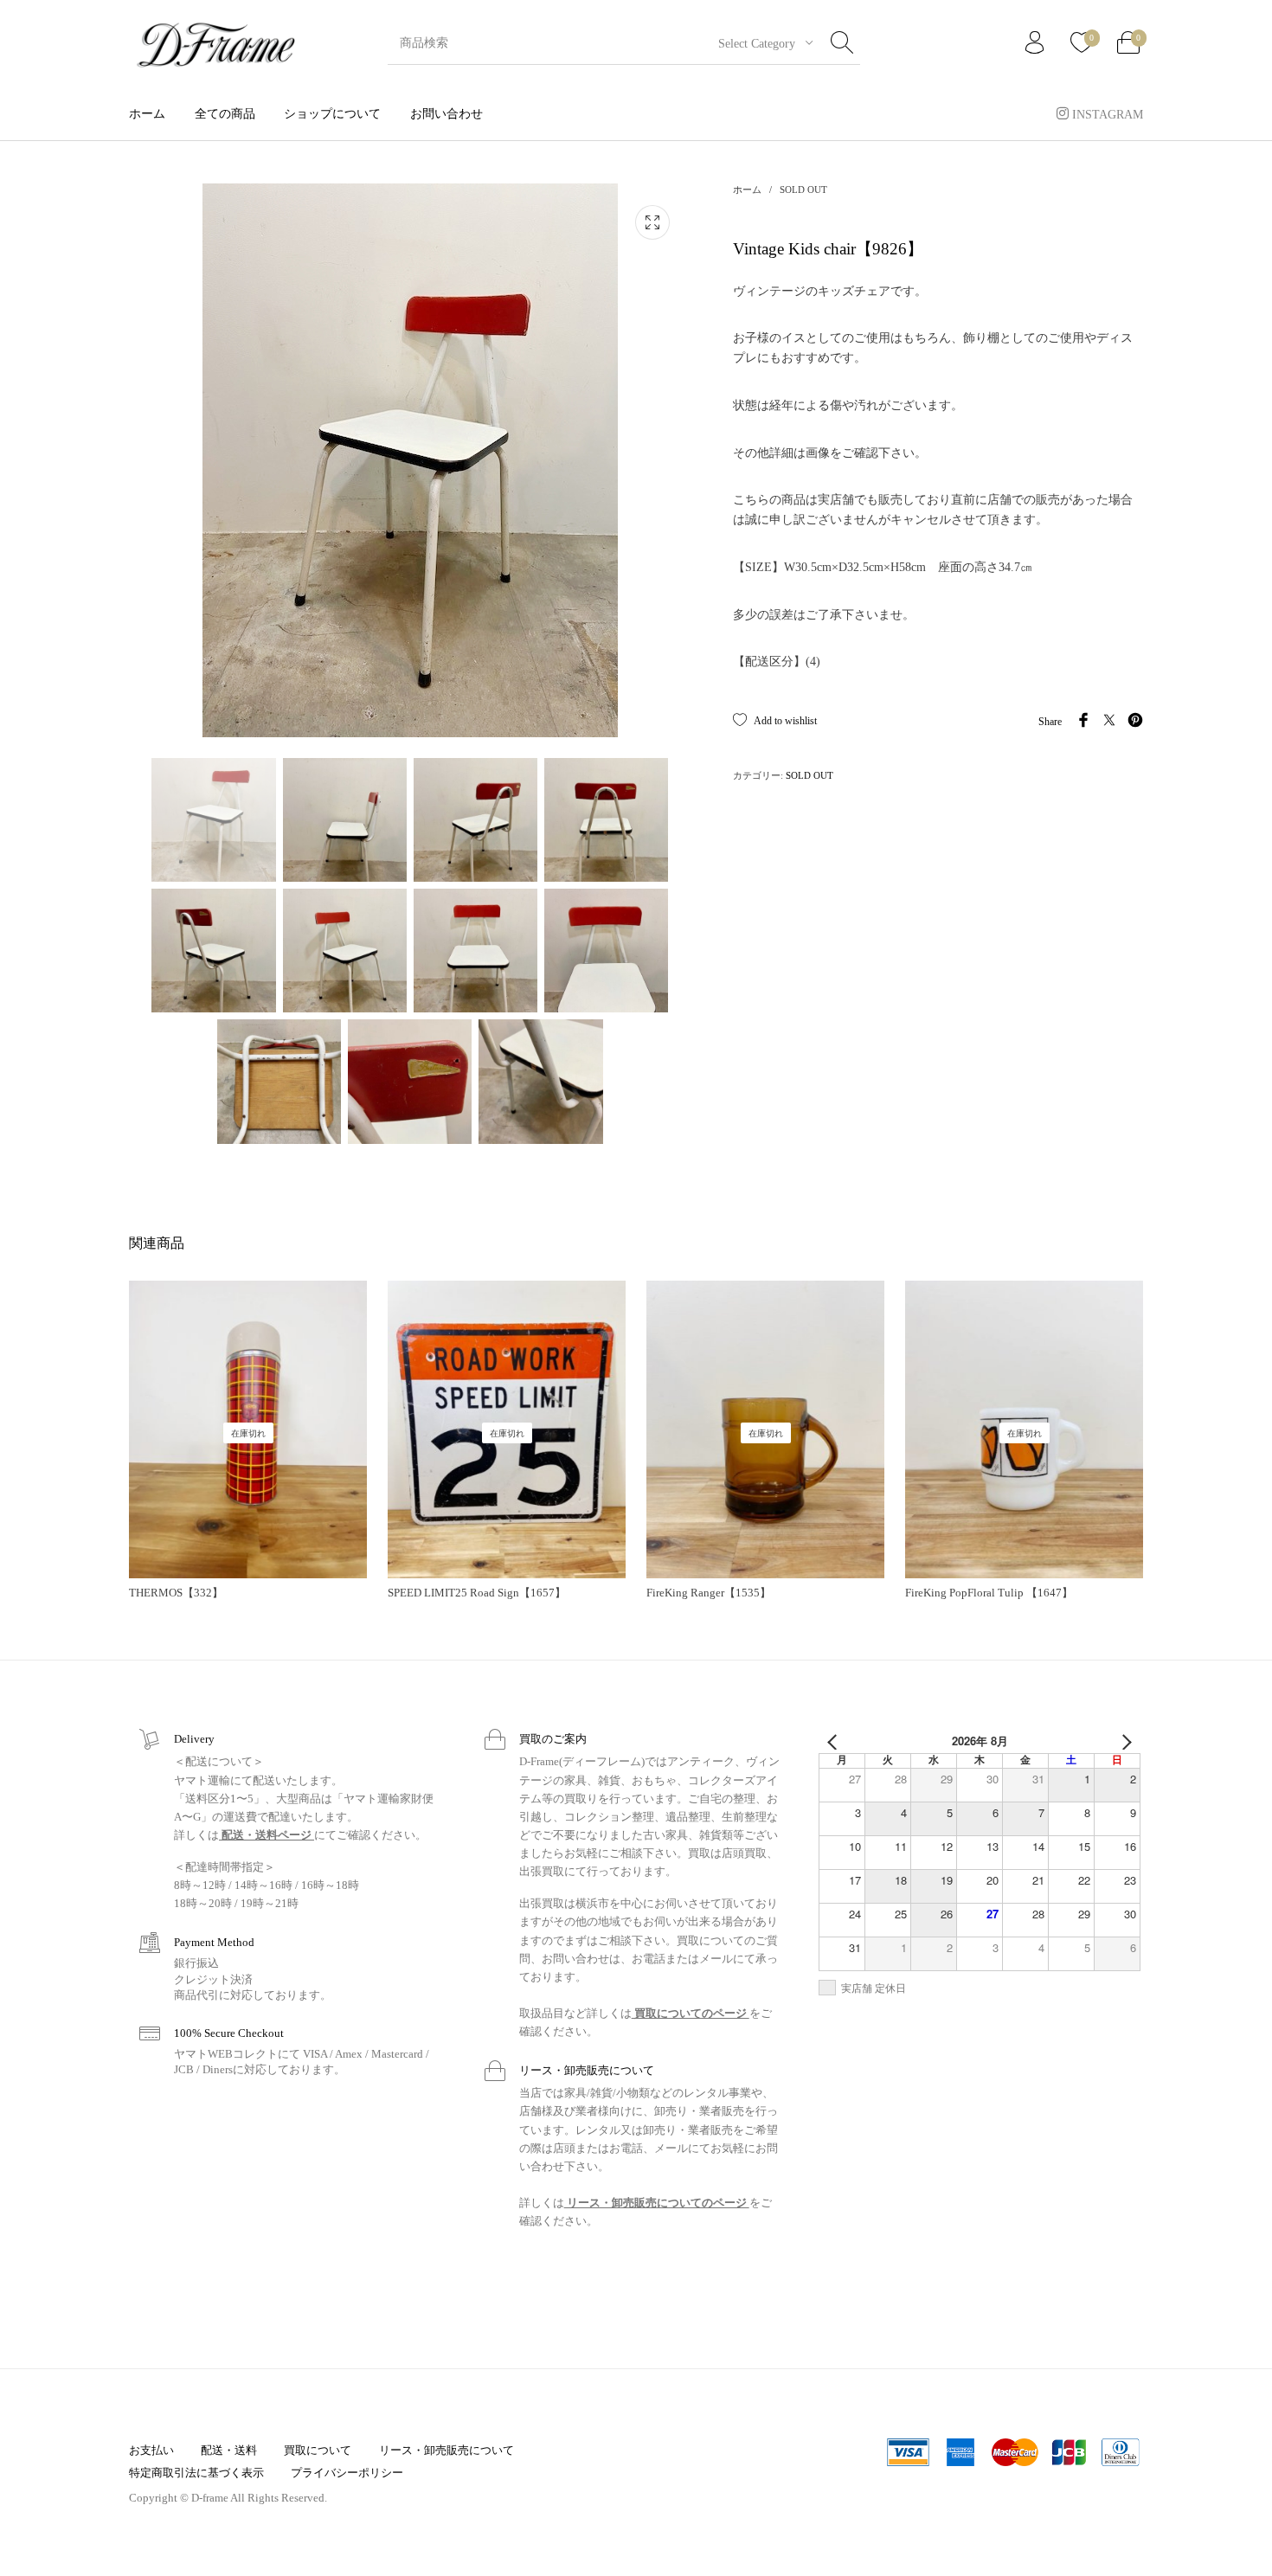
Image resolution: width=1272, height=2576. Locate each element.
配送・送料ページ (267, 1835)
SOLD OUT (803, 190)
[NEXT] (1124, 1741)
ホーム (747, 190)
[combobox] (759, 43)
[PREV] (835, 1741)
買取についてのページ (691, 2013)
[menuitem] (147, 114)
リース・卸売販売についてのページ (657, 2203)
